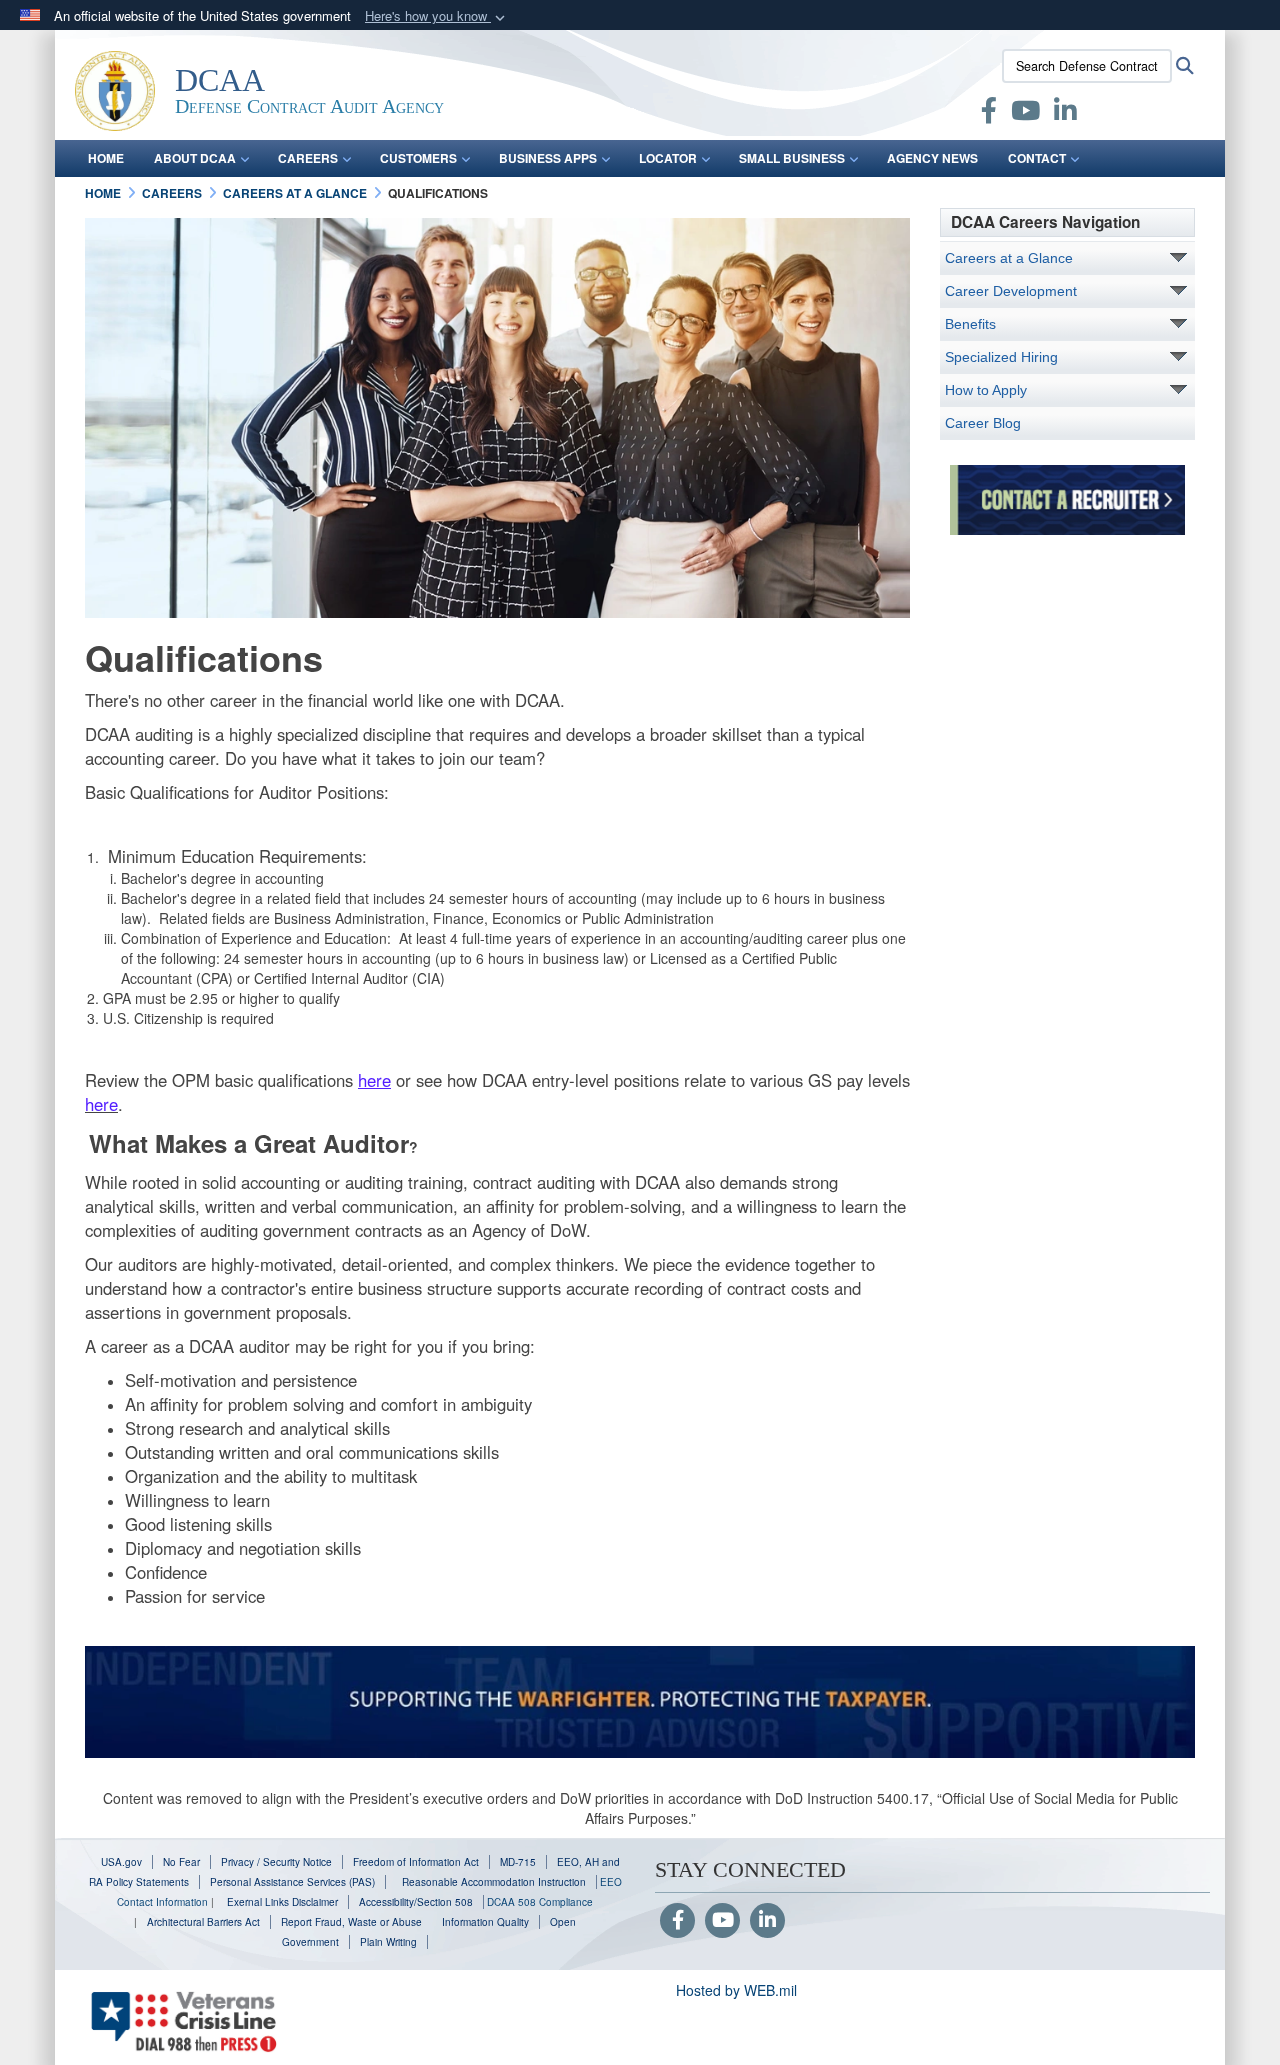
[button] (437, 16)
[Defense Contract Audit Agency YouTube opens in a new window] (1025, 114)
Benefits (970, 324)
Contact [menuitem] (1037, 158)
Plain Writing (388, 1942)
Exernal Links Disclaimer (282, 1902)
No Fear (181, 1862)
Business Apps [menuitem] (548, 158)
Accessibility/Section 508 (416, 1902)
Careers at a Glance (1009, 258)
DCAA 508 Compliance (540, 1902)
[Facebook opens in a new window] (989, 114)
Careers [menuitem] (308, 158)
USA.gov (121, 1862)
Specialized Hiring (1001, 357)
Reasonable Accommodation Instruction (492, 1882)
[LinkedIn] (767, 1921)
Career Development (1011, 291)
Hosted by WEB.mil (736, 1990)
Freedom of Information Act (416, 1862)
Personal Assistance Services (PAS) (292, 1882)
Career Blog (983, 423)
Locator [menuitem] (668, 158)
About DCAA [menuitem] (195, 158)
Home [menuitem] (106, 158)
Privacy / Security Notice (276, 1862)
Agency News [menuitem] (932, 158)
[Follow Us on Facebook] (677, 1921)
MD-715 (518, 1862)
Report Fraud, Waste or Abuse (351, 1922)
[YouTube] (722, 1921)
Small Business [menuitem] (792, 158)
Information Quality (485, 1922)
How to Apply (986, 390)
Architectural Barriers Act (203, 1922)
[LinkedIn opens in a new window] (1065, 114)
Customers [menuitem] (418, 158)
